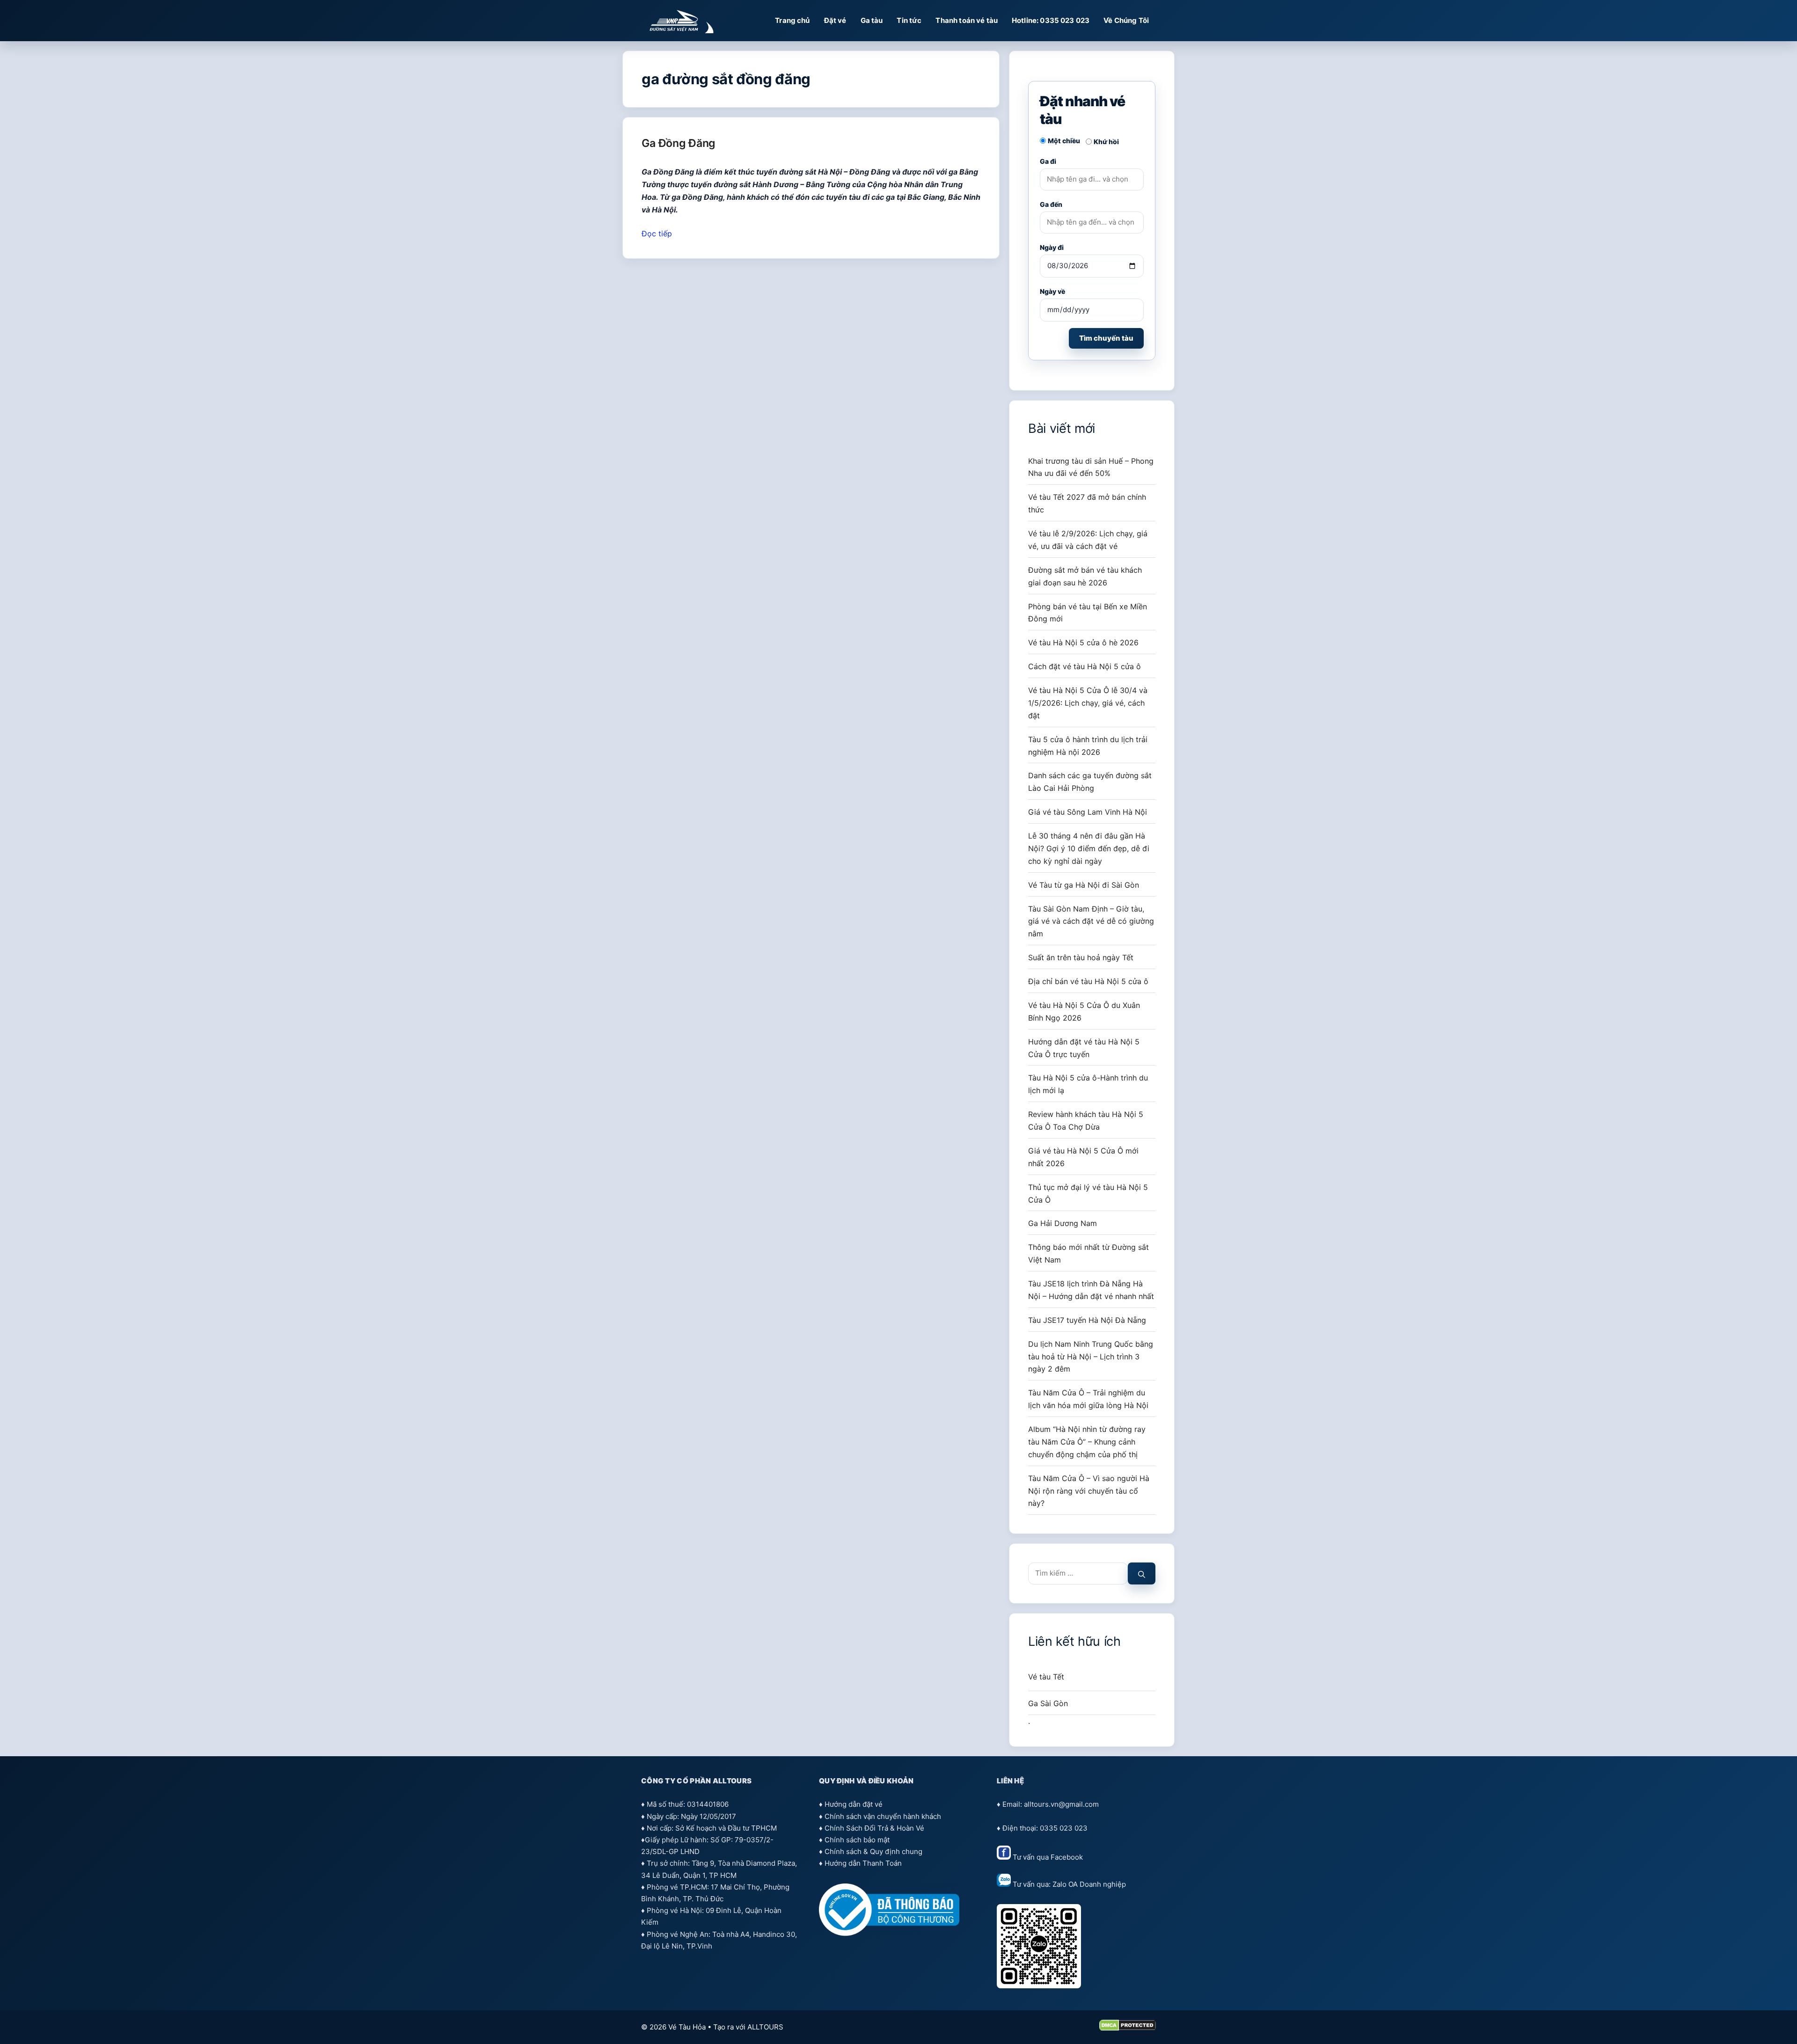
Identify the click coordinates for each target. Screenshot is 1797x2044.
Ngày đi (1052, 247)
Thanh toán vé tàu (967, 20)
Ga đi (1048, 161)
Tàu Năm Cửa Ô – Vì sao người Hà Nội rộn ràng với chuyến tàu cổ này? (1089, 1491)
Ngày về (1052, 291)
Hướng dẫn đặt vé (854, 1804)
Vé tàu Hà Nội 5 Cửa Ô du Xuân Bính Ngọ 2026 (1084, 1011)
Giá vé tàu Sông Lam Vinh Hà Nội (1088, 812)
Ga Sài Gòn (1048, 1703)
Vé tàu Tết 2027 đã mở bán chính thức (1087, 503)
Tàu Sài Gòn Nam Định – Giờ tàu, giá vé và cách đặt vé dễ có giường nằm (1091, 921)
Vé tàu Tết (1046, 1677)
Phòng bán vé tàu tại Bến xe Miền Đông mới (1088, 613)
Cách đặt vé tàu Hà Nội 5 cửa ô (1085, 666)
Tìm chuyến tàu (1106, 338)
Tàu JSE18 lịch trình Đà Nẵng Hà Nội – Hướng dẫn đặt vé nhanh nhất (1091, 1290)
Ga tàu (872, 20)
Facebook (1067, 1857)
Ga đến (1051, 204)
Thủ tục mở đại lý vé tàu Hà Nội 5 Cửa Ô (1088, 1194)
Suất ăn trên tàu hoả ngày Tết (1081, 957)
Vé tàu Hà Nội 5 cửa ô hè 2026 (1083, 642)
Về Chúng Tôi (1126, 20)
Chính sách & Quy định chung (873, 1851)
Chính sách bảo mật (857, 1840)
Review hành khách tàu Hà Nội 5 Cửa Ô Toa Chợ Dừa (1086, 1121)
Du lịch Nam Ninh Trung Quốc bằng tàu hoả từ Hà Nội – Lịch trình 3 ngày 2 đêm (1091, 1357)
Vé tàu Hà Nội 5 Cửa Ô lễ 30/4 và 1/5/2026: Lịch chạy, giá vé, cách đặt (1088, 703)
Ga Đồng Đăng (678, 143)
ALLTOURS (765, 2027)
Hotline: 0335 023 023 (1051, 20)
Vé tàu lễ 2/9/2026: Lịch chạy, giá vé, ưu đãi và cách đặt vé (1088, 540)
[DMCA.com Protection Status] (1128, 2028)
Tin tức (909, 20)
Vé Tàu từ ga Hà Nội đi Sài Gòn (1084, 885)
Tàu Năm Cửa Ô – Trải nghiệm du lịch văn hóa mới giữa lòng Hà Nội (1088, 1399)
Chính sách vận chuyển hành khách (883, 1816)
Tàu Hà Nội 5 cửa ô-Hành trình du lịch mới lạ (1088, 1084)
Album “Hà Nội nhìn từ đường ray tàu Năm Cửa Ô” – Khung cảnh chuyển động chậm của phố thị (1087, 1442)
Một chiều (1064, 141)
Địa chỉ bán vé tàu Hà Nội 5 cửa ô (1088, 981)
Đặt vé (835, 20)
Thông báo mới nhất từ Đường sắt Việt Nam (1088, 1253)
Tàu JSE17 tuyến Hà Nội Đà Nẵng (1087, 1320)
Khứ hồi (1106, 142)
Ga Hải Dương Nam (1063, 1223)
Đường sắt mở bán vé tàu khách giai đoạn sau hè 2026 (1085, 576)
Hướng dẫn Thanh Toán (863, 1863)
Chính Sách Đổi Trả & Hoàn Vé (874, 1828)
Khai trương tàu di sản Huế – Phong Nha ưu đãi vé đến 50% (1091, 467)
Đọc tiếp (657, 234)
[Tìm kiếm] (1142, 1573)
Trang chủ (792, 20)
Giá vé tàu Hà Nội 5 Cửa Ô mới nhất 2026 (1083, 1157)
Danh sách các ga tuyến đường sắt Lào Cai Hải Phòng (1090, 782)
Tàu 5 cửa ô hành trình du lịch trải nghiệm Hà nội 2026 (1088, 746)
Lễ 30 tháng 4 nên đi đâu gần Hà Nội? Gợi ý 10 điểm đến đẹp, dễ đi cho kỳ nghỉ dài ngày (1089, 848)
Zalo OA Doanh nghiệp (1089, 1884)
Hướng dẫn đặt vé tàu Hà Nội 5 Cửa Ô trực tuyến (1084, 1048)
